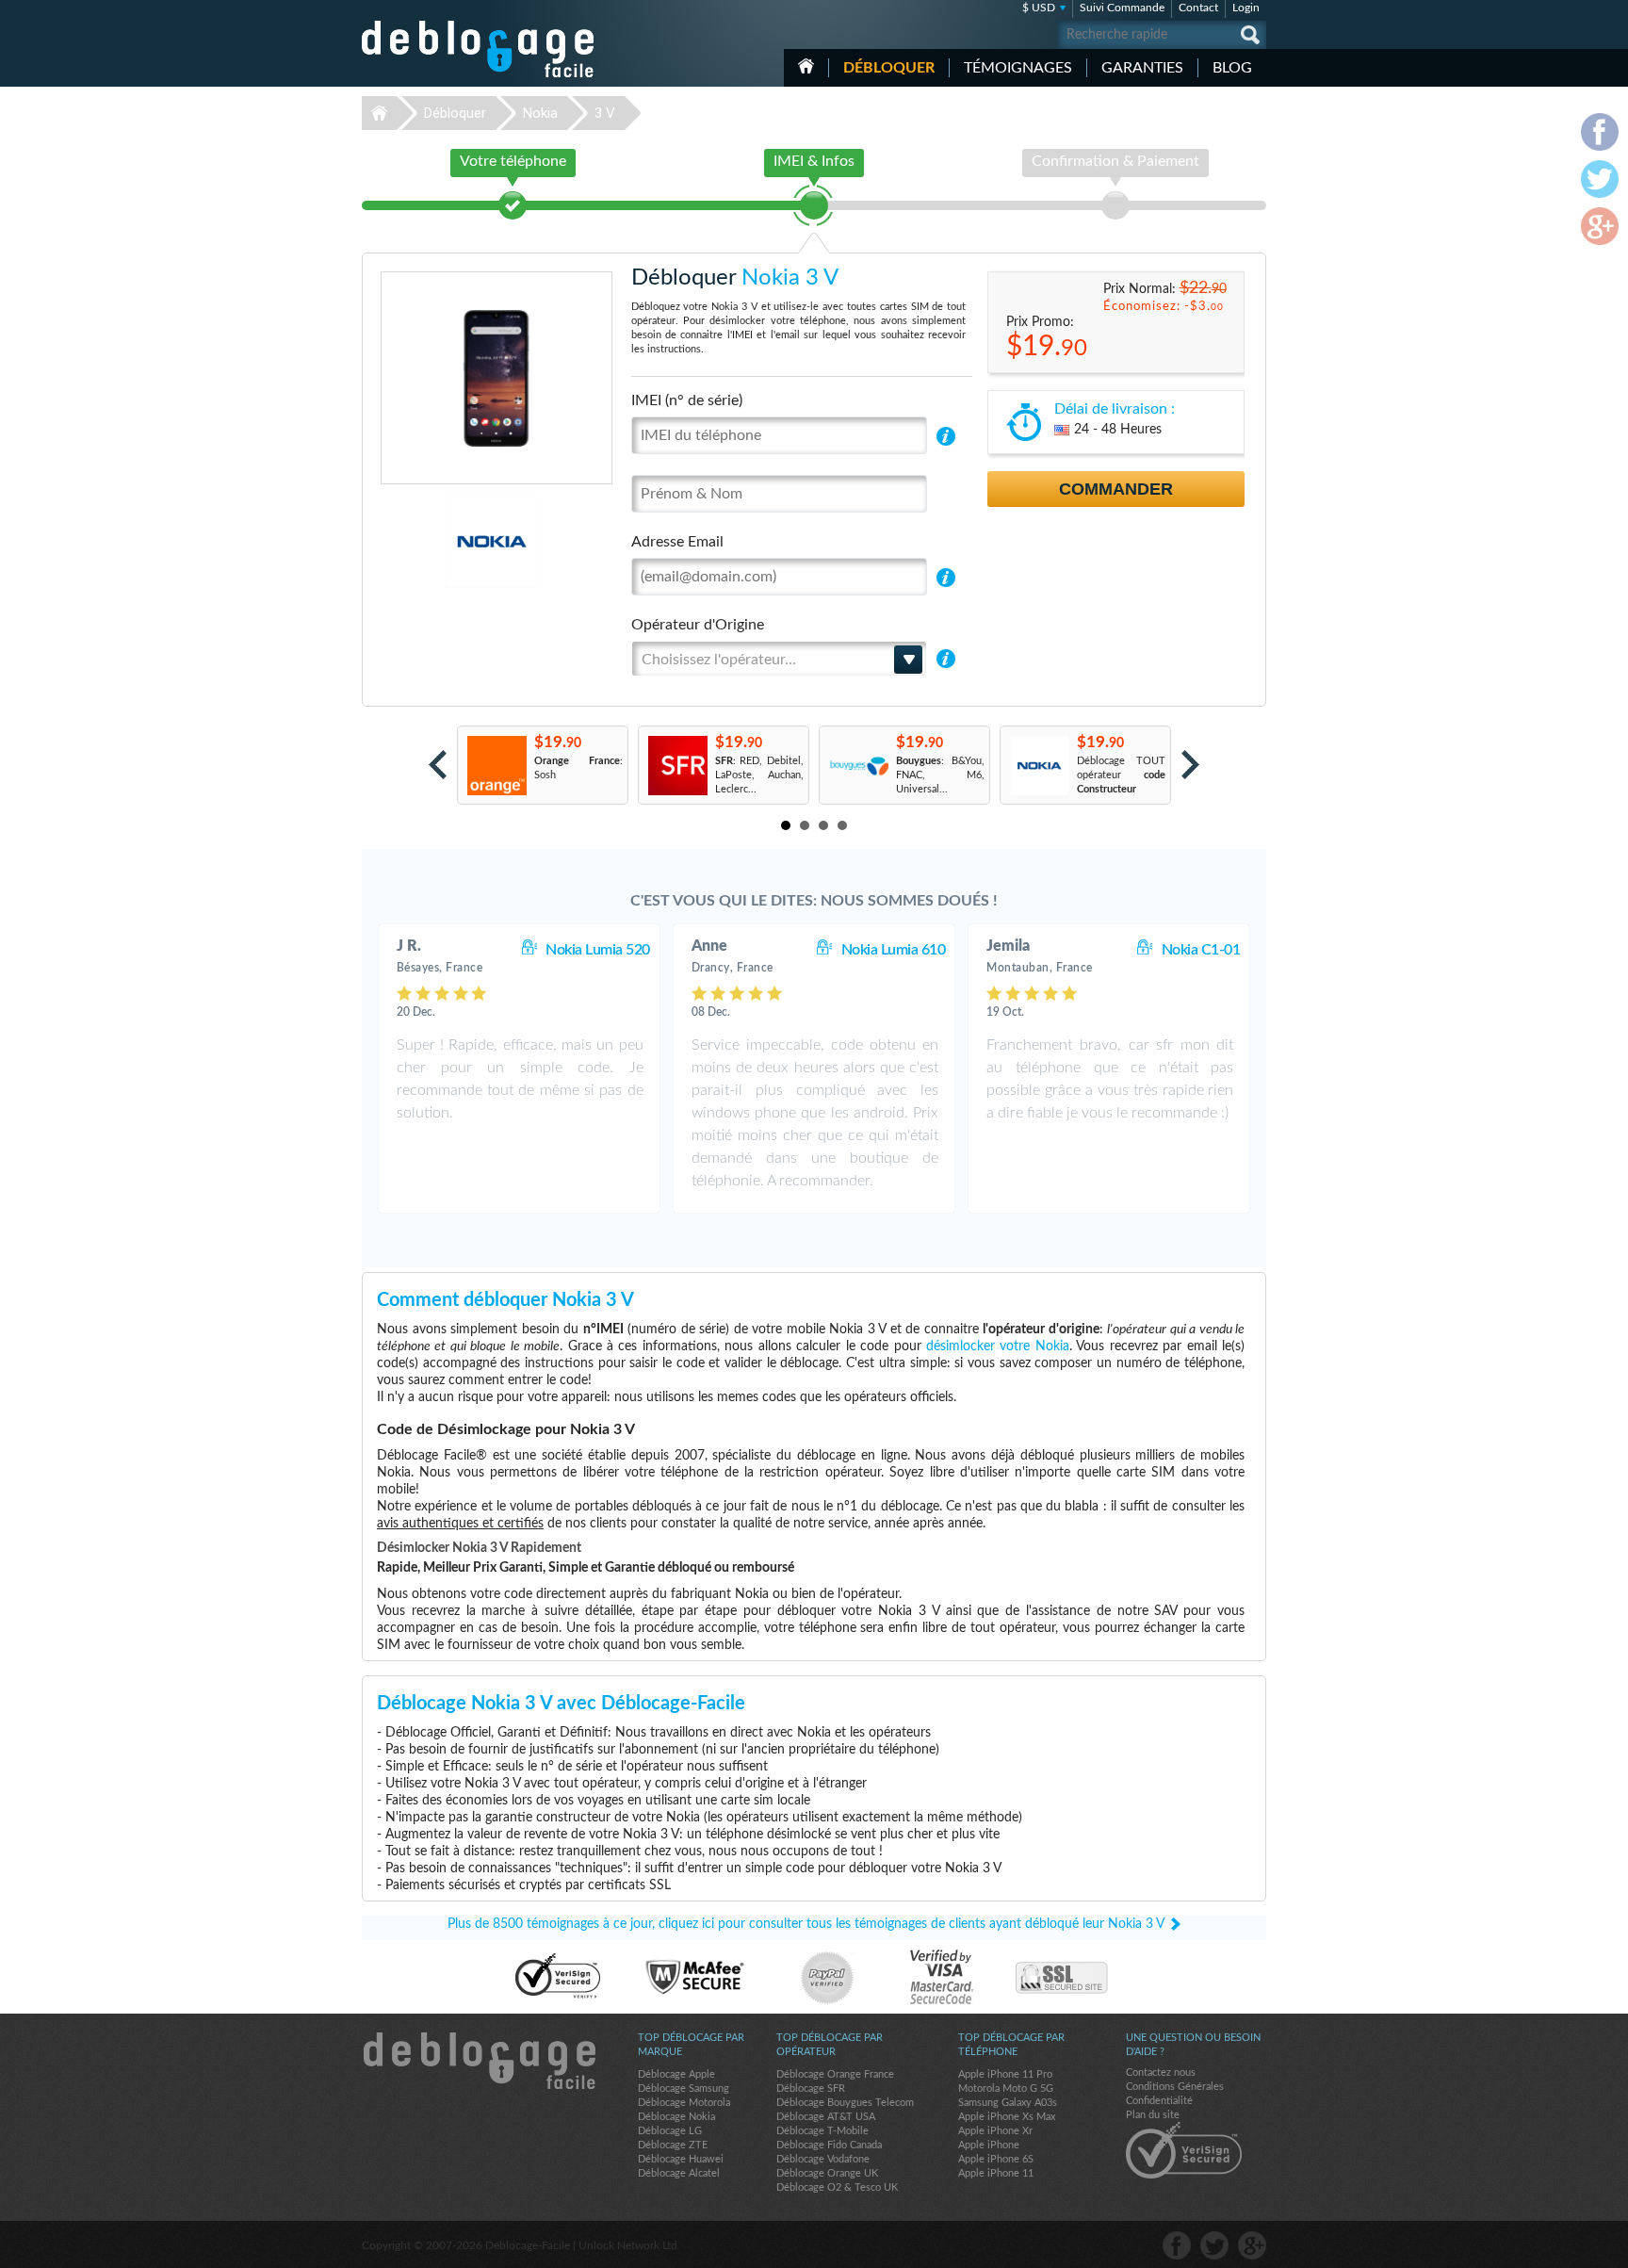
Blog (1232, 68)
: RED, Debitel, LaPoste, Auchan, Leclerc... (759, 775)
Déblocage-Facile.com (479, 2061)
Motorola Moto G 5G (1006, 2089)
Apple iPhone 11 (996, 2173)
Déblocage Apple (676, 2074)
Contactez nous (1161, 2072)
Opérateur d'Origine (698, 625)
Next (1190, 765)
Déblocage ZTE (673, 2145)
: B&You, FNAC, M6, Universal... (940, 775)
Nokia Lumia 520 (598, 950)
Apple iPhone (989, 2145)
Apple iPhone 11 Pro (1005, 2074)
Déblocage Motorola (684, 2103)
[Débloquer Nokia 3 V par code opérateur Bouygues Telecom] (858, 766)
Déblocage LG (670, 2131)
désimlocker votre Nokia (998, 1346)
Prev (438, 765)
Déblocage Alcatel (679, 2173)
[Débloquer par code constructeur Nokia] (1039, 766)
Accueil (806, 66)
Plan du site (1153, 2115)
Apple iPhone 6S (996, 2159)
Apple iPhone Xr (995, 2131)
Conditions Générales (1175, 2087)
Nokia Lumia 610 (894, 950)
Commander (1116, 489)
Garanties (1142, 68)
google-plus (1252, 2245)
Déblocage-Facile (479, 49)
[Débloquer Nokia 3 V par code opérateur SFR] (677, 766)
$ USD (1039, 8)
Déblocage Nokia (676, 2117)
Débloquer (889, 68)
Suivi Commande (1122, 8)
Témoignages (1018, 68)
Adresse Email (677, 542)
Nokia (540, 113)
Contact (1198, 8)
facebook (1177, 2245)
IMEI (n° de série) (687, 400)
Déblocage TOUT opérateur (1121, 775)
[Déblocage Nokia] (427, 541)
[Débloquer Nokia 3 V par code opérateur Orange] (496, 766)
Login (1246, 8)
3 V (605, 113)
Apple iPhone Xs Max (1007, 2117)
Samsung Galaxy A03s (1008, 2103)
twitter (1214, 2245)
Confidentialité (1159, 2101)
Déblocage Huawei (681, 2159)
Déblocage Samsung (684, 2089)
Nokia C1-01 (1201, 950)
